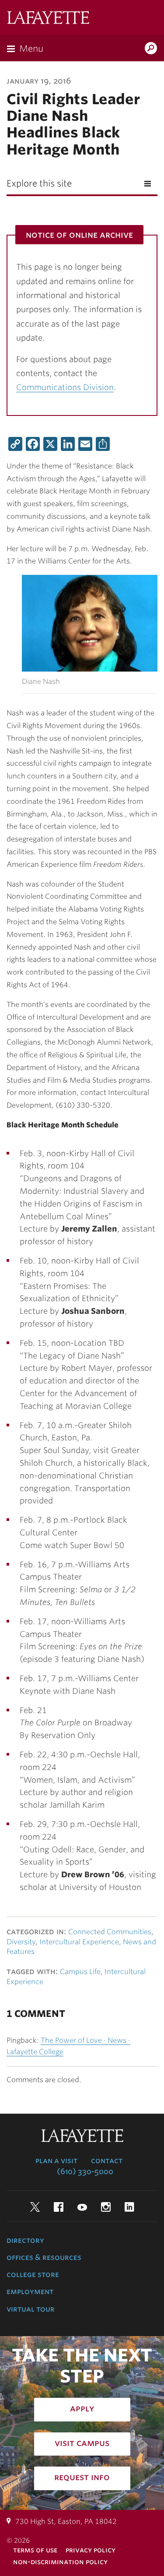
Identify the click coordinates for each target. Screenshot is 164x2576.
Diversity (21, 1942)
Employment (30, 2291)
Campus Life (80, 1972)
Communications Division (65, 387)
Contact (107, 2161)
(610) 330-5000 (85, 2171)
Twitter (35, 2207)
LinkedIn (129, 2207)
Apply (82, 2408)
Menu (31, 49)
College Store (33, 2274)
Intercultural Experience (79, 1942)
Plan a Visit (56, 2161)
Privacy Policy (91, 2550)
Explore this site (39, 183)
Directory (25, 2240)
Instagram (106, 2207)
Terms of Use (35, 2550)
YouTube (82, 2207)
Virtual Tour (31, 2309)
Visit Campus (82, 2443)
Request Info (82, 2477)
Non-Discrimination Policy (60, 2562)
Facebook (59, 2207)
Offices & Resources (44, 2257)
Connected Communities (110, 1932)
